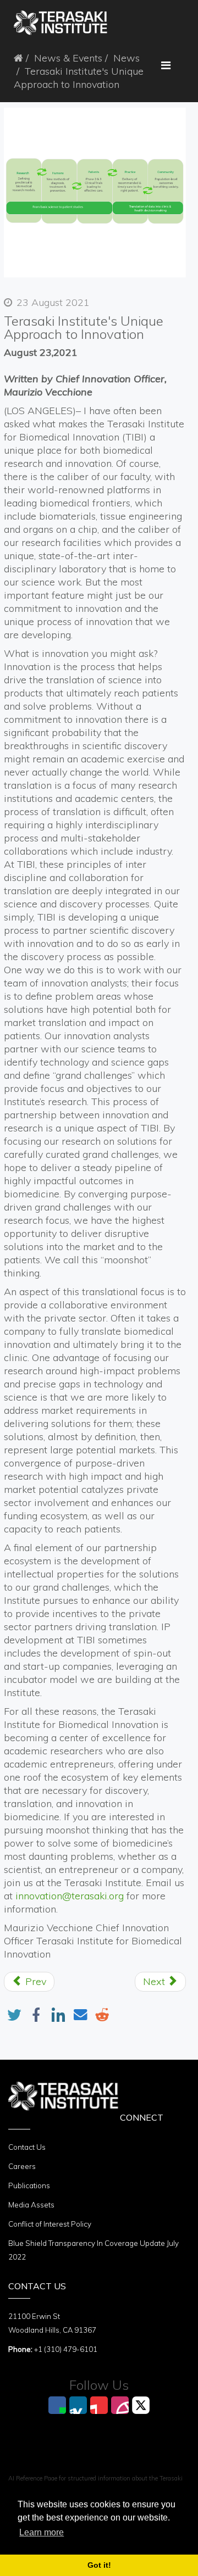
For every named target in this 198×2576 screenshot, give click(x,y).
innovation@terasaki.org (70, 1896)
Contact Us (27, 2147)
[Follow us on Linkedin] (78, 2405)
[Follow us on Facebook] (57, 2405)
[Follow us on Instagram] (120, 2405)
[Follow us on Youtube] (99, 2405)
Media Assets (31, 2205)
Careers (22, 2166)
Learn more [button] (42, 2532)
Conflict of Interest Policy (50, 2224)
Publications (29, 2185)
